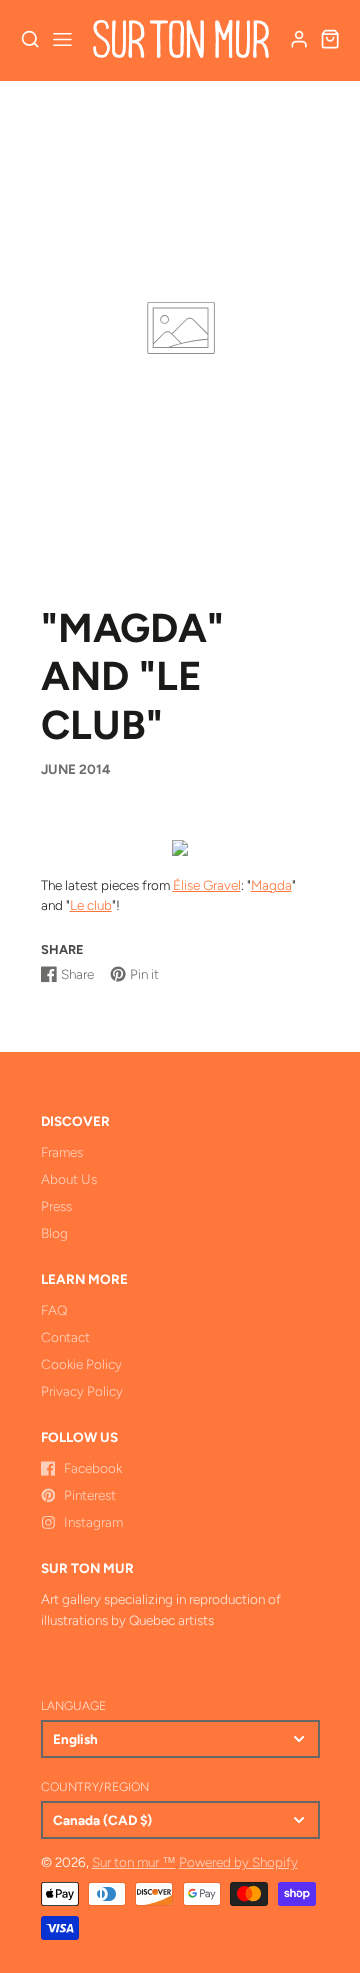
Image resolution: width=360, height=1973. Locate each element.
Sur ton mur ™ (134, 1862)
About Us (69, 1179)
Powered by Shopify (238, 1862)
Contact (65, 1337)
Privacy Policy (82, 1391)
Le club (91, 905)
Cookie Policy (81, 1364)
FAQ (54, 1310)
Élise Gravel (207, 885)
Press (56, 1206)
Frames (62, 1152)
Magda (271, 885)
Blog (54, 1233)
